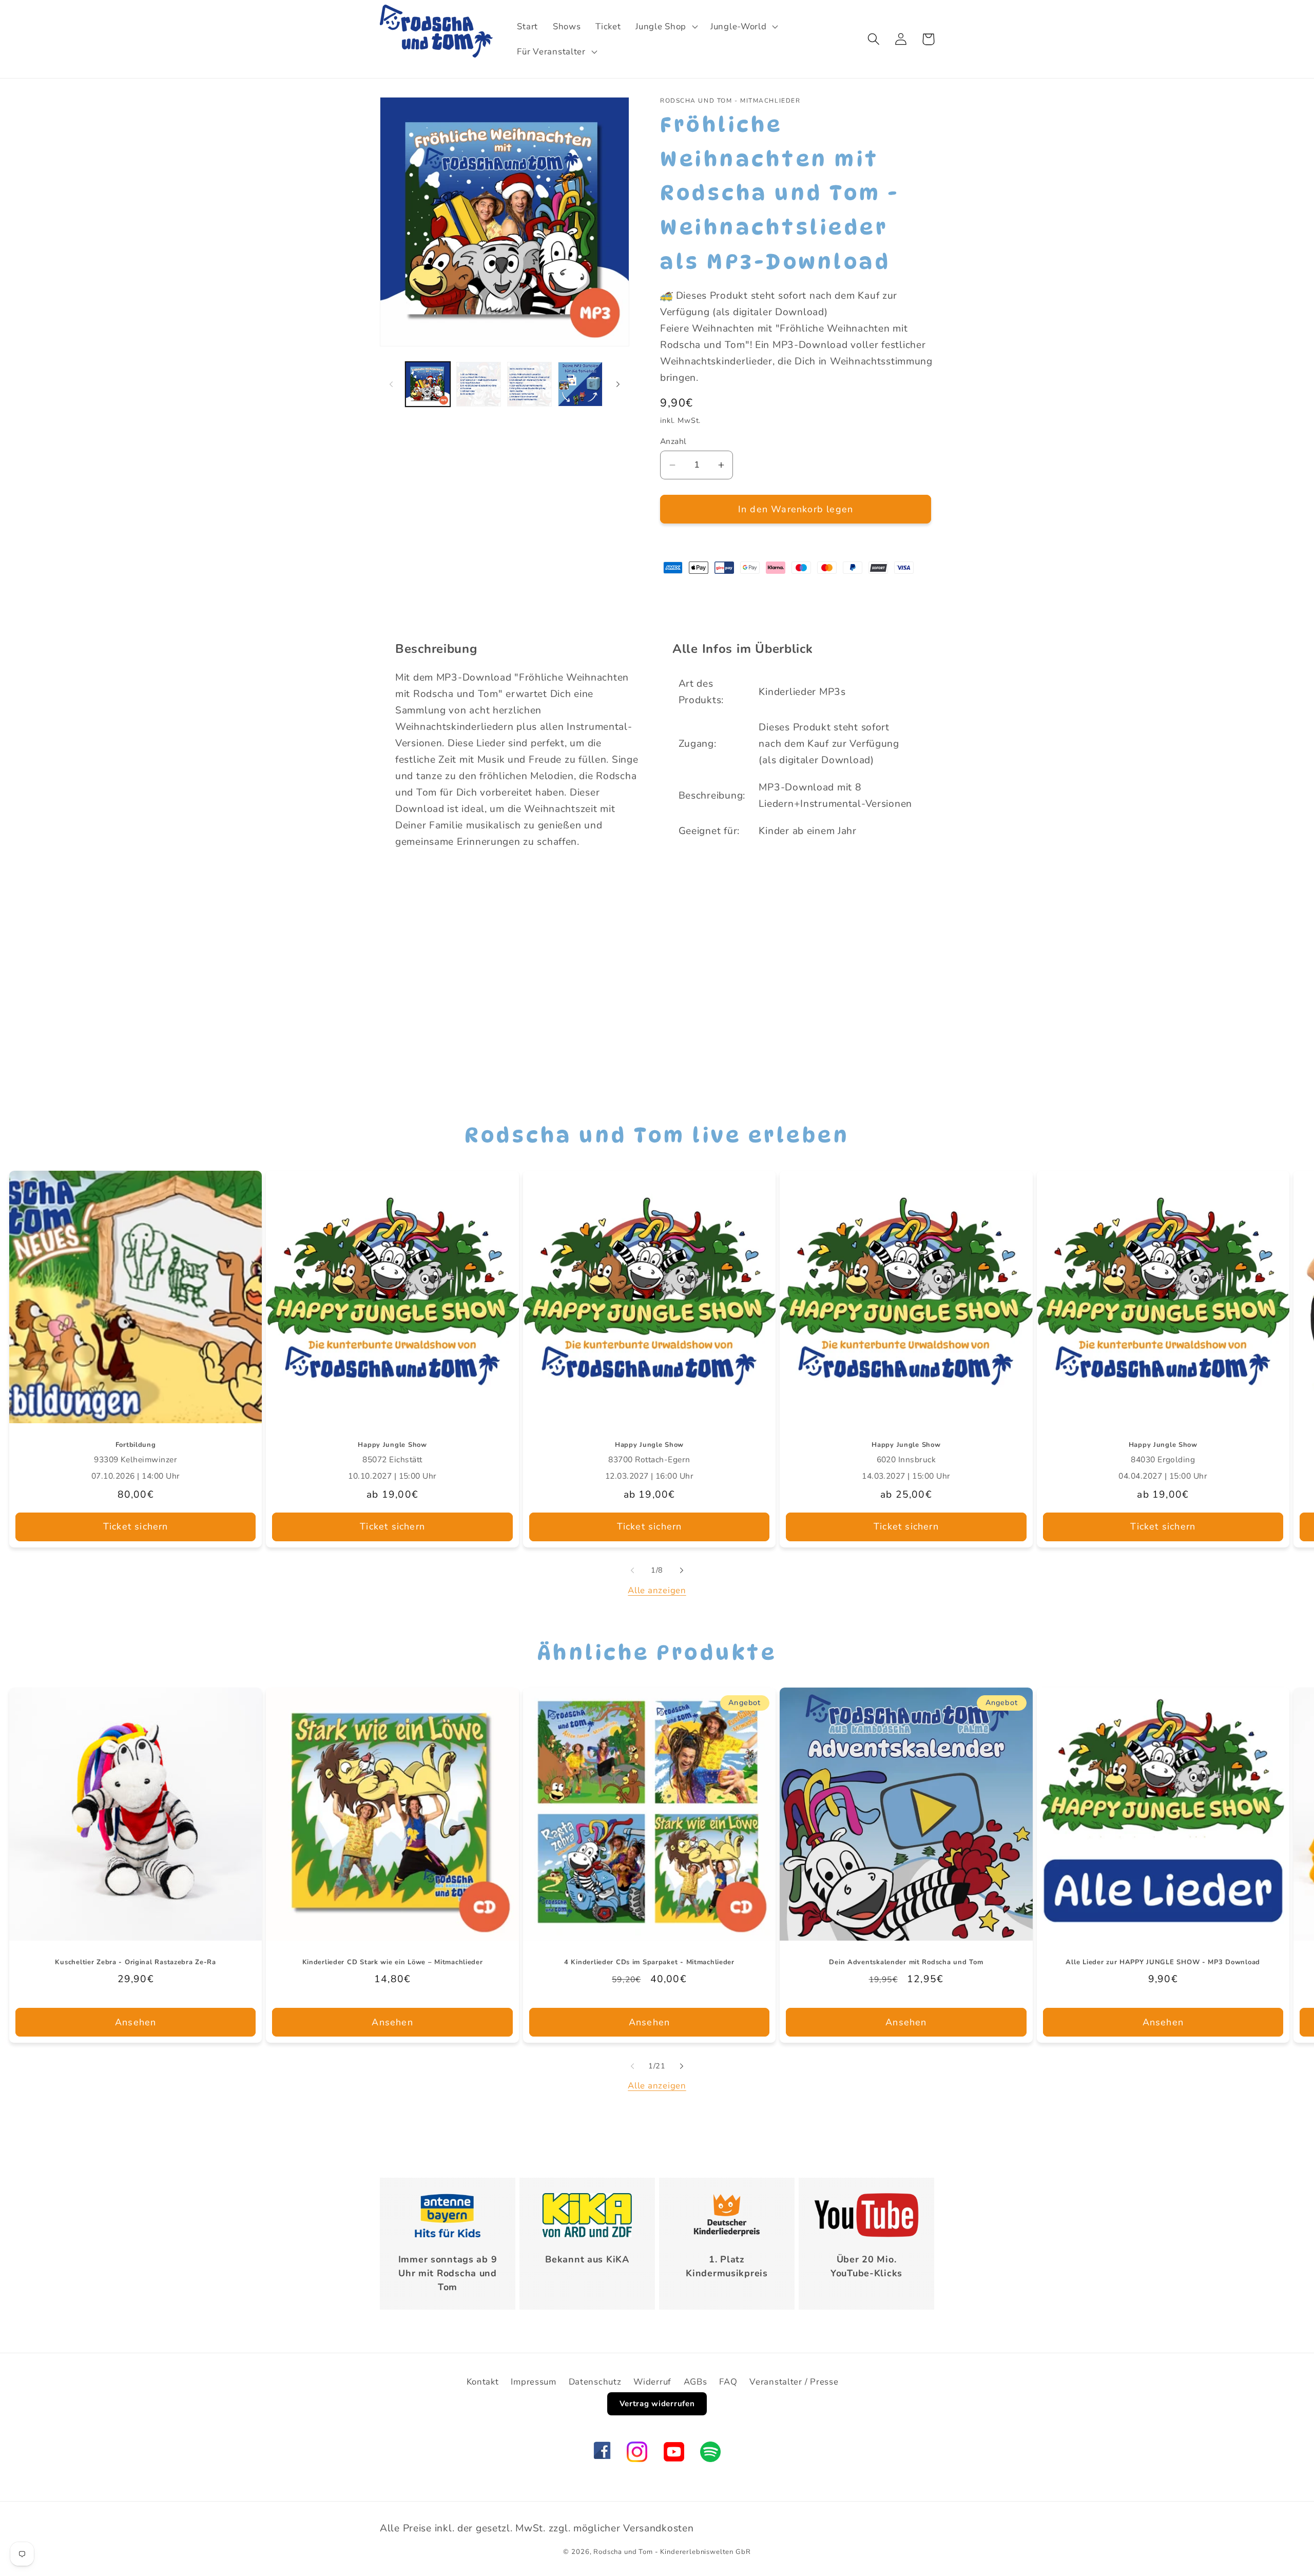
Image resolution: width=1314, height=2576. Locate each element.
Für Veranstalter (551, 52)
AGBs (695, 2382)
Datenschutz (595, 2382)
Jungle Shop (661, 26)
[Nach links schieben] (391, 384)
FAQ (728, 2382)
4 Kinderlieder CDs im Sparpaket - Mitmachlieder (649, 1962)
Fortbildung (136, 1445)
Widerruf (652, 2382)
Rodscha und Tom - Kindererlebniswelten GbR (672, 2552)
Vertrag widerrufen (657, 2404)
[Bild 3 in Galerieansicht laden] (529, 384)
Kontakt (483, 2382)
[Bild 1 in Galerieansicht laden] (428, 384)
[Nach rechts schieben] (618, 384)
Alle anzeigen (657, 1590)
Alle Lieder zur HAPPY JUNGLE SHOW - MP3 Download (1163, 1962)
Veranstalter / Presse (794, 2382)
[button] (666, 26)
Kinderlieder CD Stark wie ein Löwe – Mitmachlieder (393, 1962)
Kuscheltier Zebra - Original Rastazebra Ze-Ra (135, 1962)
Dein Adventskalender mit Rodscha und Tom (906, 1962)
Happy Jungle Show (392, 1445)
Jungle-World (739, 26)
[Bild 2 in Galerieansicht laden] (479, 384)
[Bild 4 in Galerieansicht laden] (580, 384)
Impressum (533, 2382)
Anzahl (673, 441)
